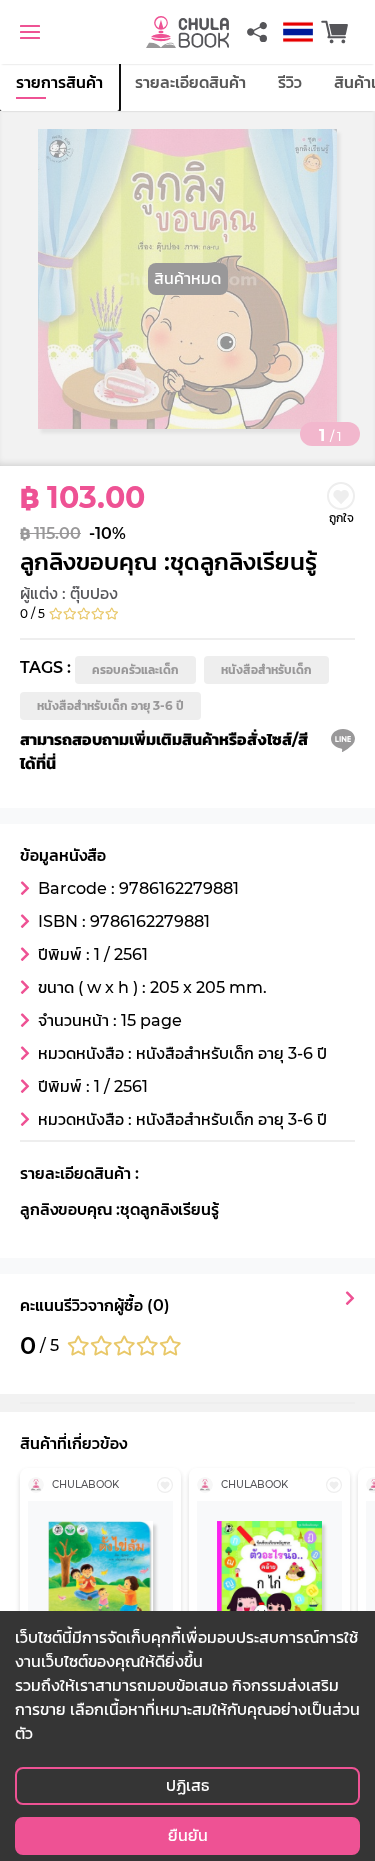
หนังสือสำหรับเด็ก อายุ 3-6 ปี (110, 705)
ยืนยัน (188, 1835)
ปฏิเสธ (187, 1785)
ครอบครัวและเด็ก (135, 669)
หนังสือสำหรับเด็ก (266, 669)
